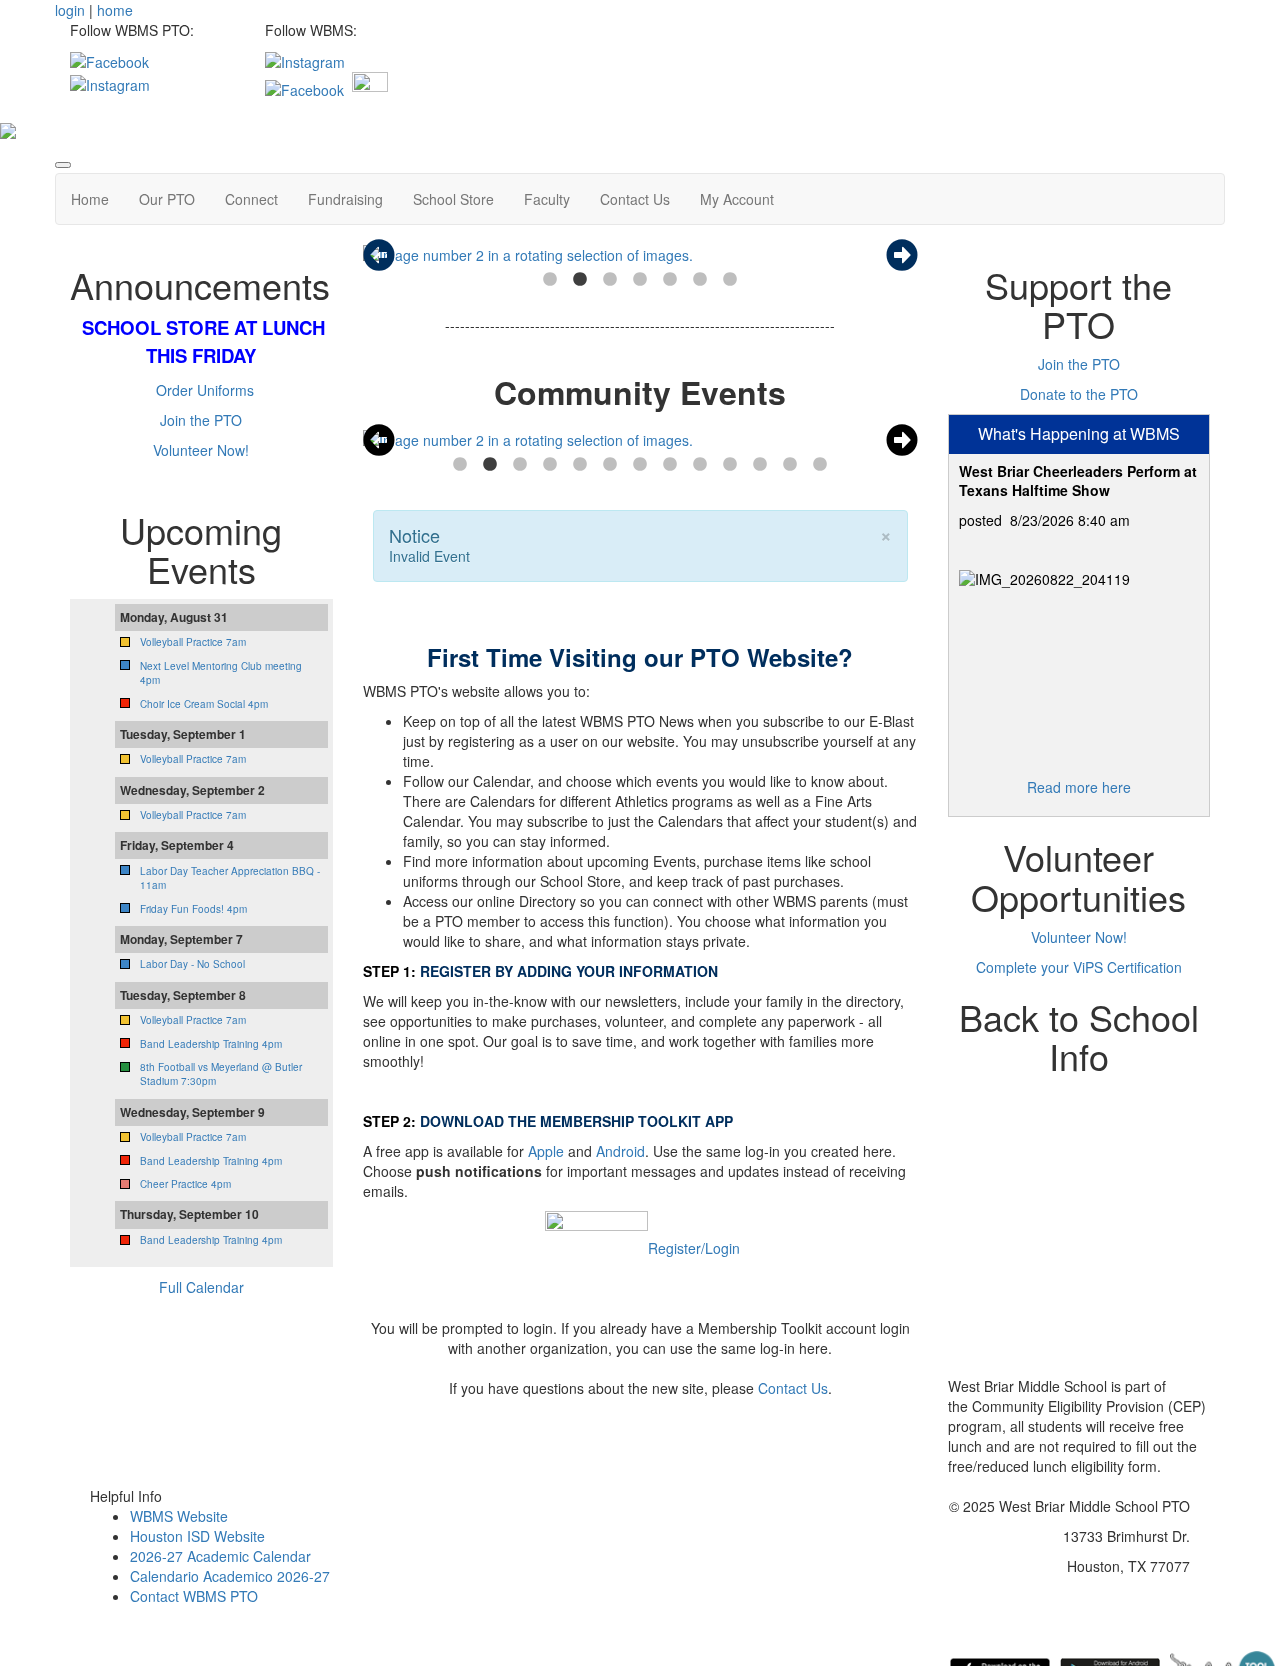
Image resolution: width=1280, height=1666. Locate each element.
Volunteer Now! (201, 450)
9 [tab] (700, 465)
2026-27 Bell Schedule (1078, 1236)
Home (90, 199)
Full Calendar (201, 1287)
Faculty (547, 199)
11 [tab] (760, 465)
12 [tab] (790, 465)
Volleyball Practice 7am (193, 642)
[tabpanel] (640, 255)
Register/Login (694, 1248)
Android (620, 1151)
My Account (737, 199)
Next (902, 255)
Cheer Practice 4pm (185, 1184)
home (115, 10)
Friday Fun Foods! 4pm (193, 909)
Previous (379, 255)
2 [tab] (580, 280)
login (70, 10)
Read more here (1079, 787)
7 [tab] (730, 280)
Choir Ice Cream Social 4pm (204, 704)
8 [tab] (670, 465)
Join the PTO (201, 420)
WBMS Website (179, 1516)
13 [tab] (820, 465)
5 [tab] (670, 280)
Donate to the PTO (1079, 394)
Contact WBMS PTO (194, 1596)
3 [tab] (610, 280)
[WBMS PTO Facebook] (109, 60)
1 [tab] (550, 280)
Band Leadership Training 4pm (211, 1044)
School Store (453, 199)
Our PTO (167, 199)
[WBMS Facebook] (304, 88)
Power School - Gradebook (1074, 1176)
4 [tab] (640, 280)
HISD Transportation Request (1079, 1266)
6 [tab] (700, 280)
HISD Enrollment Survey (1078, 1296)
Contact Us (635, 199)
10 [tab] (730, 465)
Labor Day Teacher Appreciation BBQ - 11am (230, 878)
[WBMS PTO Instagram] (110, 82)
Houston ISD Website (197, 1536)
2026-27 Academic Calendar (220, 1556)
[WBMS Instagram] (305, 60)
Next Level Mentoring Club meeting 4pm (221, 673)
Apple (546, 1151)
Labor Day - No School (192, 964)
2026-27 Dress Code (1079, 1206)
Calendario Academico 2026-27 (230, 1576)
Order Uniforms (205, 390)
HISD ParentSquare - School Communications (1079, 1136)
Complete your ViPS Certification (1079, 967)
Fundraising (345, 199)
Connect (251, 199)
